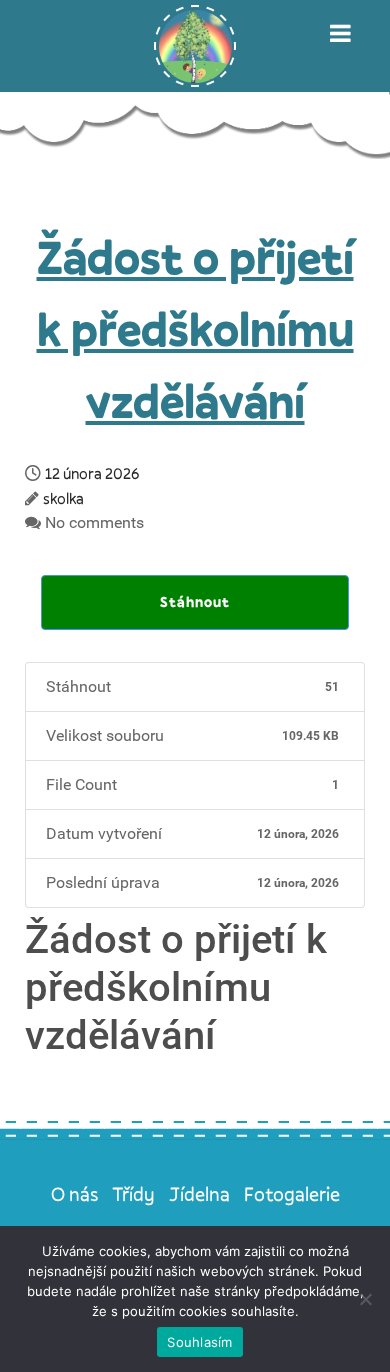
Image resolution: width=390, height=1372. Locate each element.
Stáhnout (195, 601)
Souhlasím (199, 1342)
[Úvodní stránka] (195, 46)
